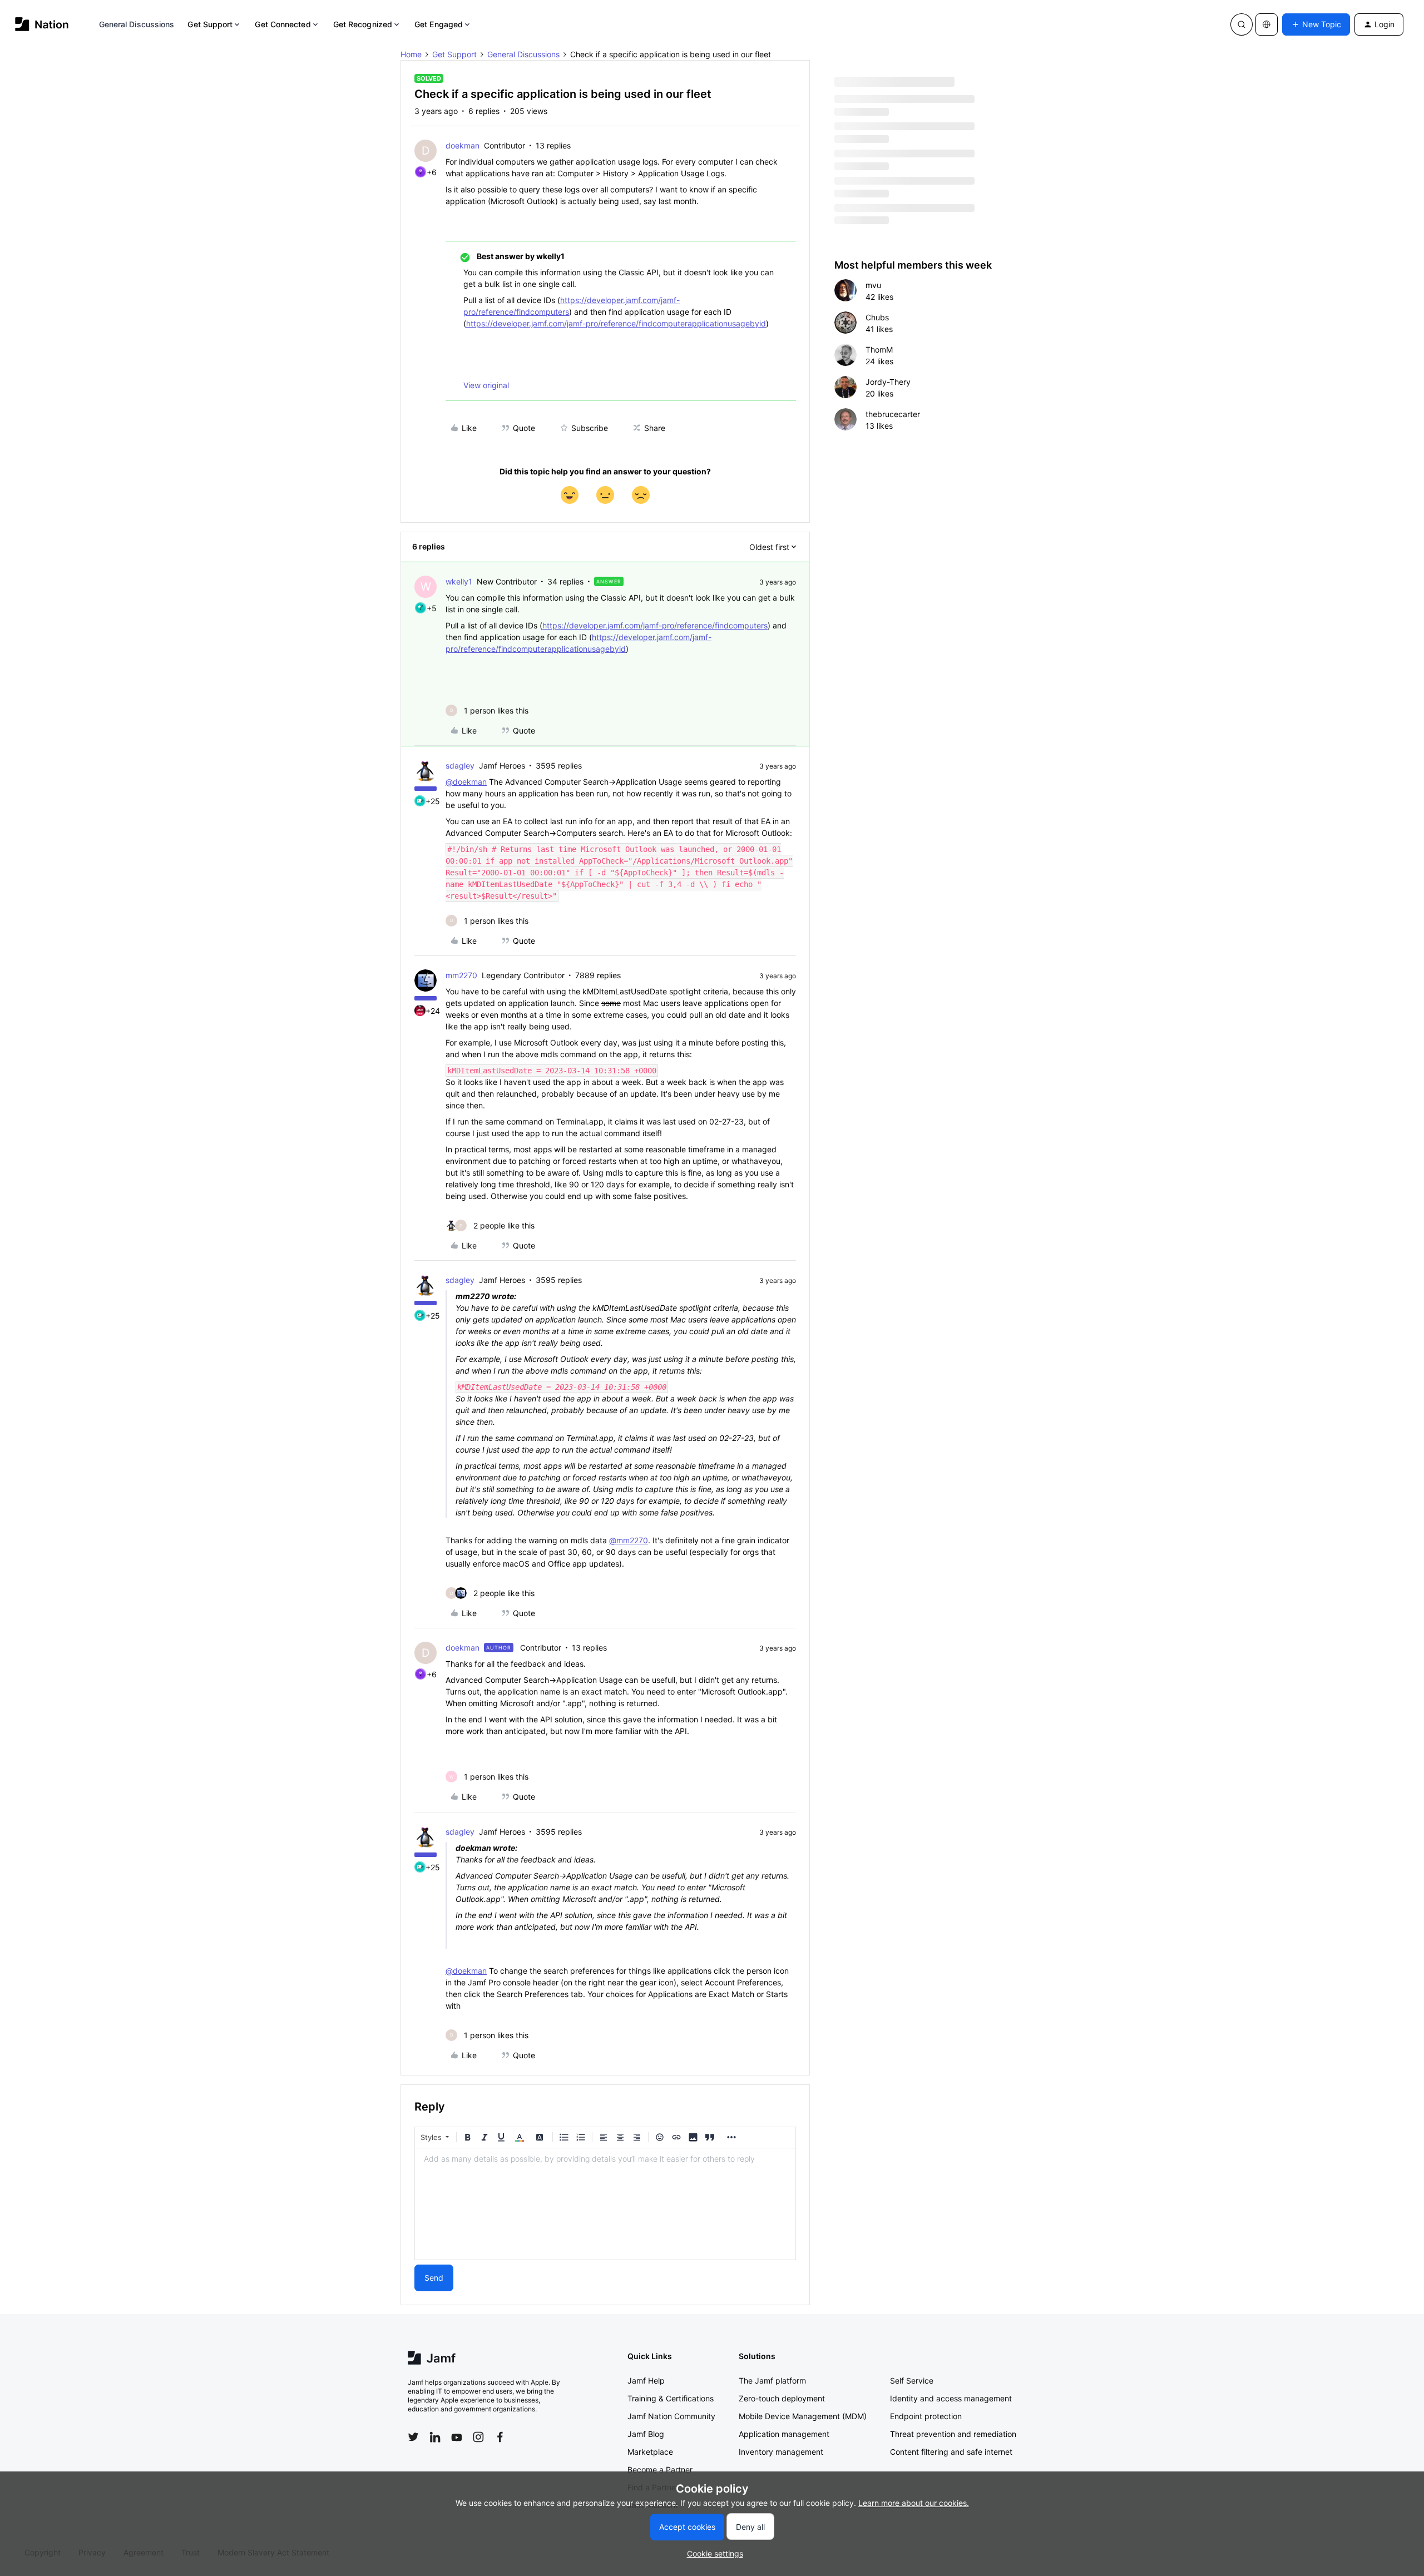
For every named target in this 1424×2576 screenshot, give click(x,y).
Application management (784, 2434)
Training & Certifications (671, 2398)
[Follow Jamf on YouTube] (457, 2437)
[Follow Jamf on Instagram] (478, 2437)
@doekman (466, 782)
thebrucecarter (893, 414)
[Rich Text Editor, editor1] (605, 2204)
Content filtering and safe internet (951, 2452)
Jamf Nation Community (671, 2416)
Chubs (877, 317)
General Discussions (137, 24)
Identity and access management (951, 2398)
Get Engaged (439, 24)
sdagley (460, 766)
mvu (873, 285)
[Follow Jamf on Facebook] (500, 2437)
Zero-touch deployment (782, 2398)
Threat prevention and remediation (953, 2434)
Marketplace (650, 2452)
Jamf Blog (646, 2434)
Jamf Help (646, 2381)
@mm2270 (629, 1540)
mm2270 (461, 975)
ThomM (879, 350)
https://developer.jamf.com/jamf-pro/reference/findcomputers (655, 625)
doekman (463, 145)
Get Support (210, 24)
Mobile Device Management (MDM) (803, 2416)
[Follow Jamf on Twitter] (413, 2437)
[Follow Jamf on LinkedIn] (435, 2437)
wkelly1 (459, 581)
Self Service (912, 2381)
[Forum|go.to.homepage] (42, 24)
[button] (1316, 24)
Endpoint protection (926, 2416)
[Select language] (1267, 24)
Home (411, 54)
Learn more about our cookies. (914, 2503)
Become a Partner (660, 2470)
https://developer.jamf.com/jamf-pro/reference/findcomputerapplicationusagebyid (616, 323)
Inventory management (781, 2452)
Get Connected (283, 24)
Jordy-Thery (888, 382)
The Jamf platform (772, 2381)
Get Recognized (363, 24)
